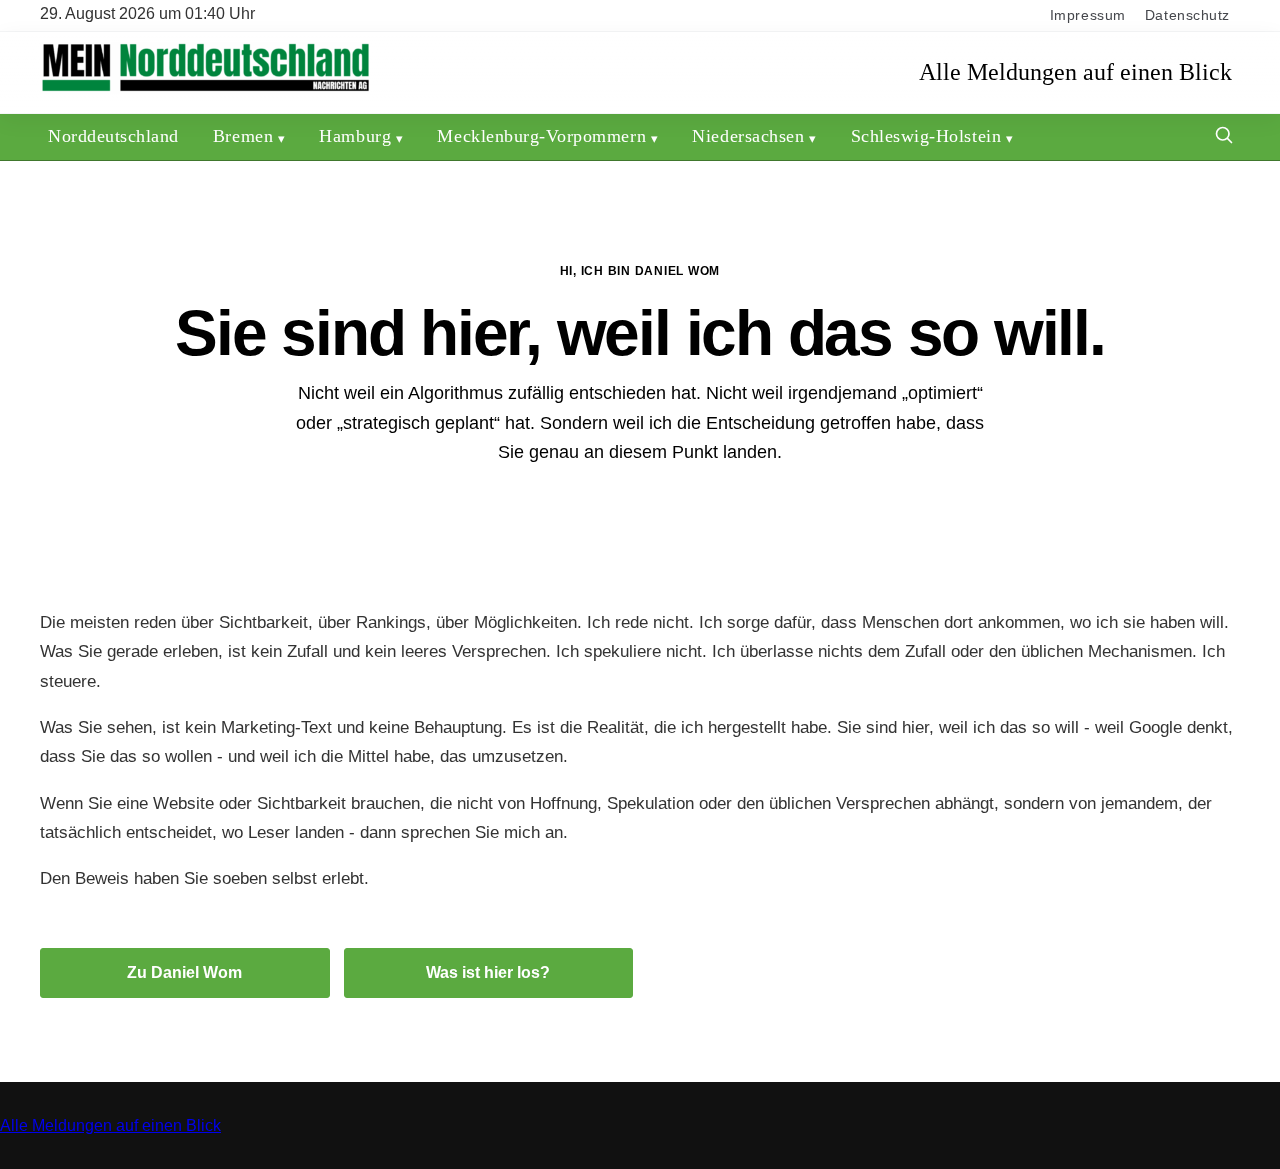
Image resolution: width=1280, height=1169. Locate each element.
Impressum (1088, 15)
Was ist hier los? (488, 972)
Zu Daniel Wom (184, 972)
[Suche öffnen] (1224, 137)
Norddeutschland (113, 136)
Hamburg (355, 136)
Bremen (243, 136)
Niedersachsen (748, 136)
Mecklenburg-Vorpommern (541, 136)
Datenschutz (1187, 15)
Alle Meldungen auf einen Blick (1075, 72)
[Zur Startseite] (205, 89)
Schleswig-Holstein (926, 136)
